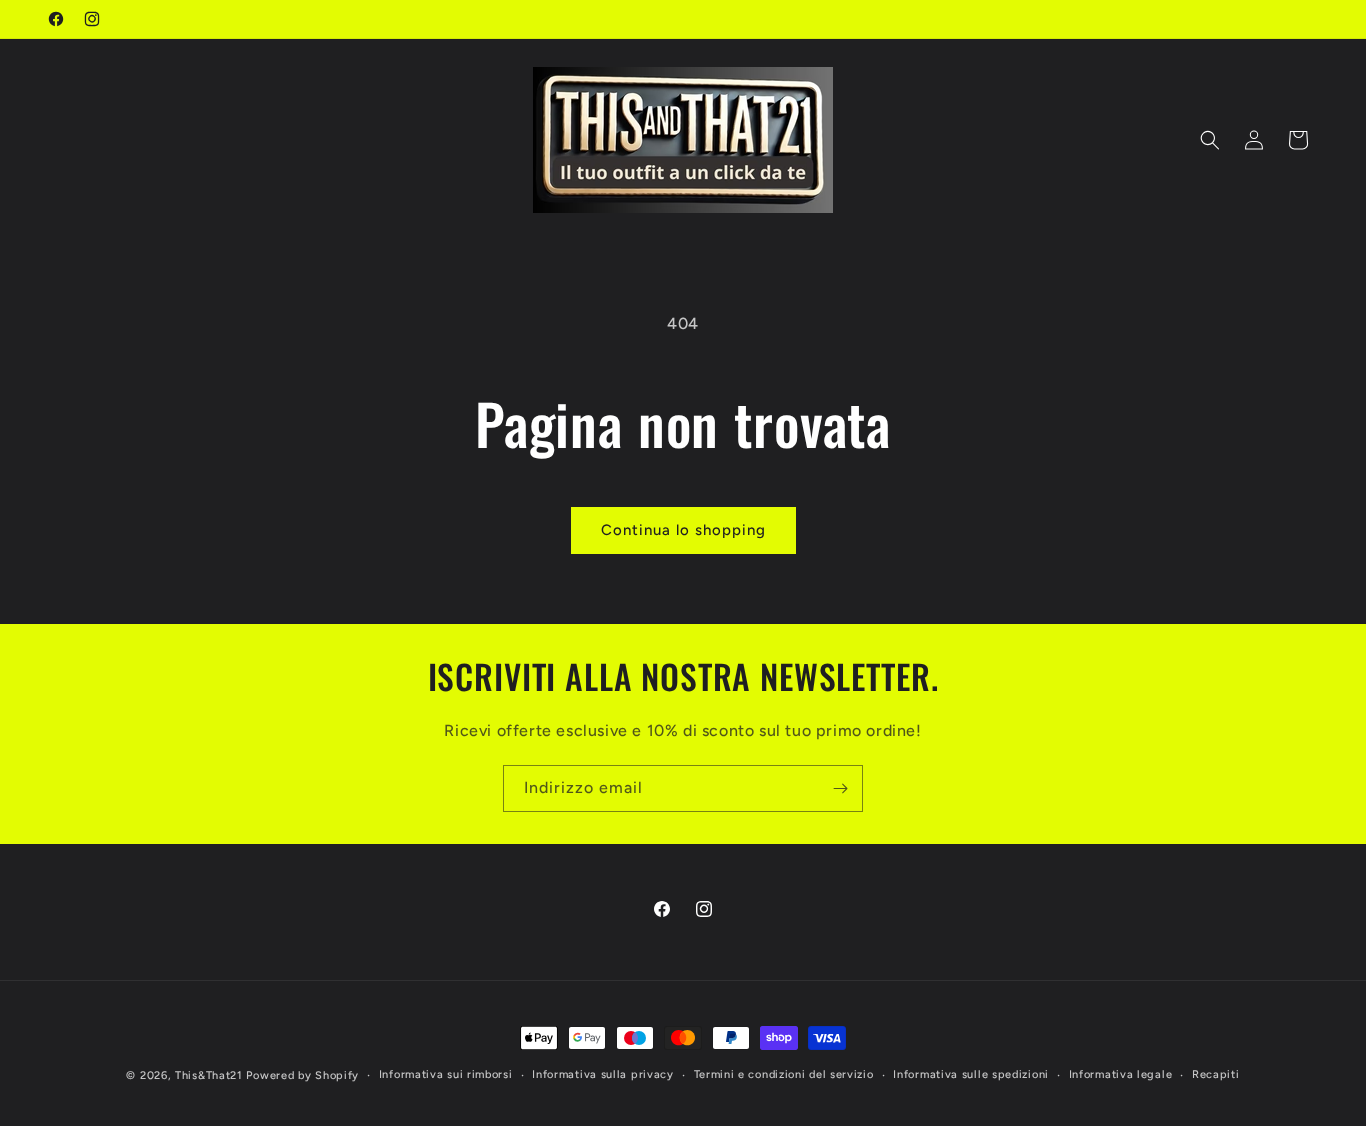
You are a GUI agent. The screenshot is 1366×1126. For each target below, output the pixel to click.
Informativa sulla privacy (603, 1074)
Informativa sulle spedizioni (971, 1074)
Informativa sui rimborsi (446, 1074)
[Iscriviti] (840, 788)
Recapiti (1216, 1074)
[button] (1210, 140)
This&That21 (209, 1075)
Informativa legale (1121, 1074)
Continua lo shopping (683, 530)
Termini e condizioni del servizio (784, 1074)
